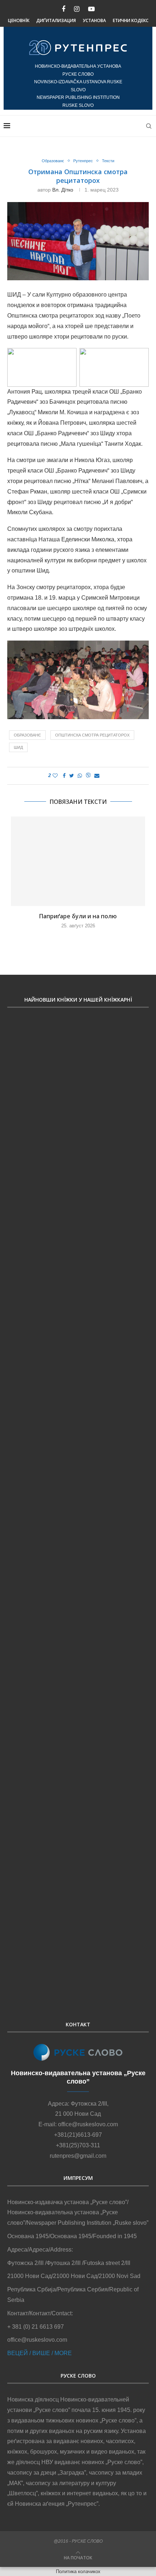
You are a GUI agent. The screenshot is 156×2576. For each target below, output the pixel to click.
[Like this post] (55, 776)
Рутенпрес (83, 161)
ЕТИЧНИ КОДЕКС (131, 20)
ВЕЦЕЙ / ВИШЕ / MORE (40, 2353)
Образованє (53, 161)
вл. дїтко (63, 190)
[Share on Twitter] (72, 776)
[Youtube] (91, 9)
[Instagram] (77, 9)
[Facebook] (63, 9)
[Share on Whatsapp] (80, 776)
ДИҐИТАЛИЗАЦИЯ (56, 20)
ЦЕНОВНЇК (19, 20)
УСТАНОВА (94, 20)
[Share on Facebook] (64, 776)
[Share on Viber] (88, 776)
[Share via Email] (97, 776)
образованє (27, 735)
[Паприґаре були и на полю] (78, 861)
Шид (18, 747)
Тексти (108, 161)
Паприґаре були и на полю (78, 916)
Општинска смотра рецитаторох (92, 735)
